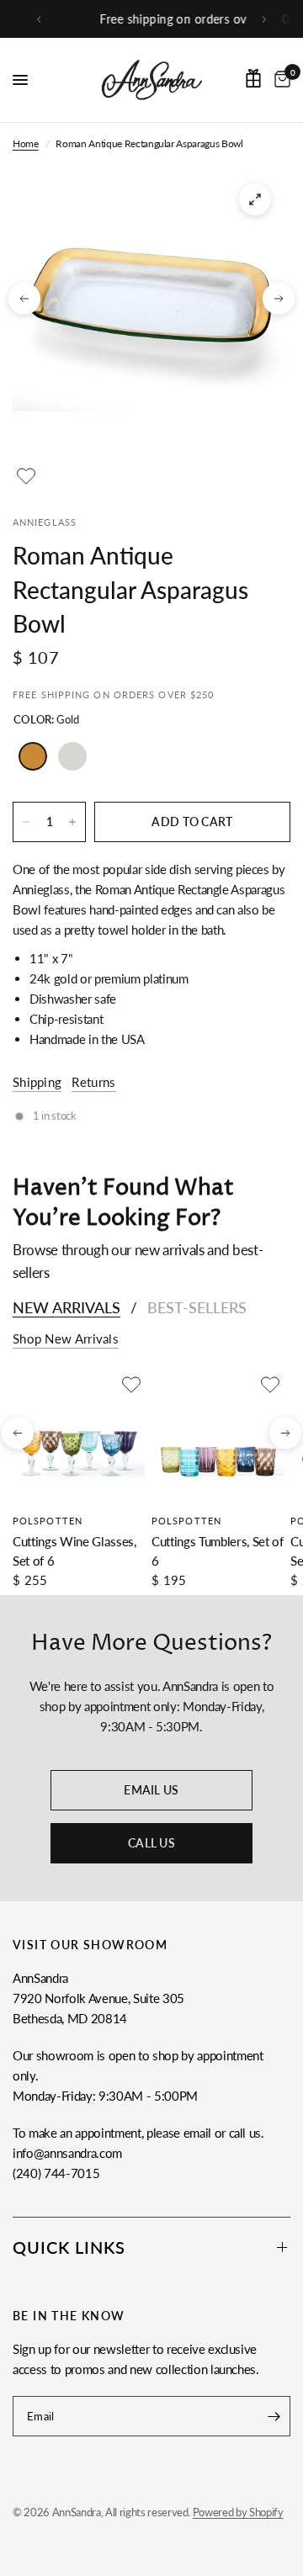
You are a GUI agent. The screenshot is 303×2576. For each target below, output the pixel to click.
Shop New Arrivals (66, 1339)
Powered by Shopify (238, 2512)
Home (26, 143)
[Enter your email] (274, 2416)
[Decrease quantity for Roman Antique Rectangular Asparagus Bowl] (26, 822)
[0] (279, 80)
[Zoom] (255, 199)
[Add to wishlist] (26, 476)
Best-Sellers (197, 1307)
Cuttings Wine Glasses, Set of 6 (74, 1551)
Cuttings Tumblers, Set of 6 (218, 1551)
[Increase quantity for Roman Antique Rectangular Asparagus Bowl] (72, 822)
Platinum (72, 756)
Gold (33, 756)
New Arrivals (66, 1307)
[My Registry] (253, 78)
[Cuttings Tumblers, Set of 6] (218, 1437)
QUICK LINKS (69, 2247)
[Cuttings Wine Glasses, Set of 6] (79, 1437)
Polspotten (48, 1521)
